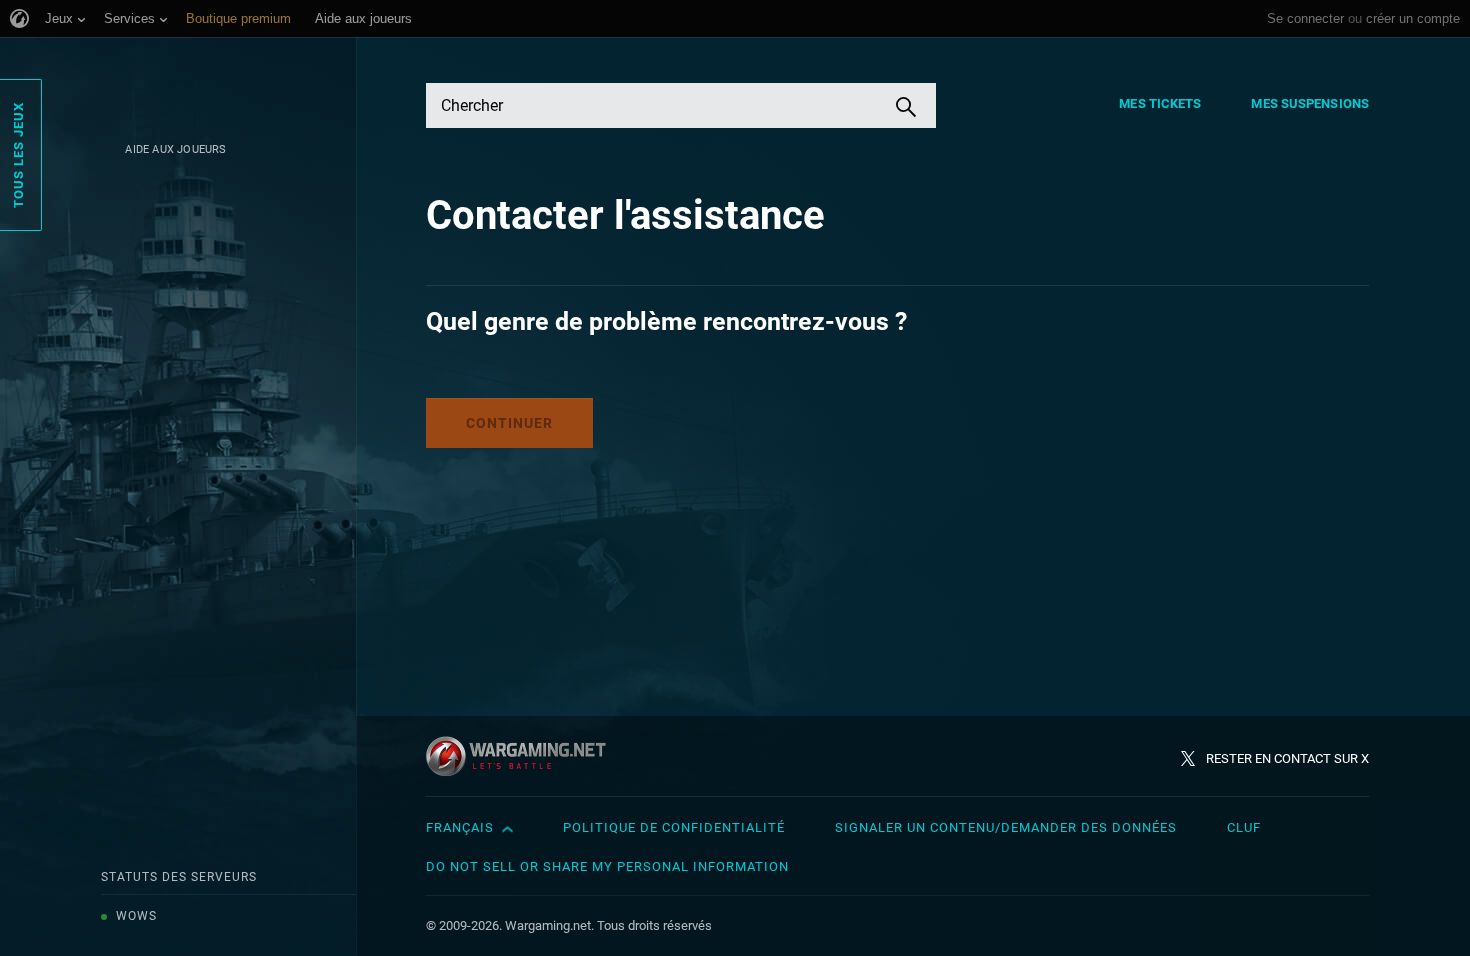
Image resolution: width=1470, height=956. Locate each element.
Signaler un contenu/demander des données (1006, 827)
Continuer (509, 423)
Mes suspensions (1310, 103)
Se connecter (1305, 18)
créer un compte (1413, 18)
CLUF (1244, 827)
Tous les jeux (18, 155)
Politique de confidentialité (674, 827)
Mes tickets (1160, 103)
